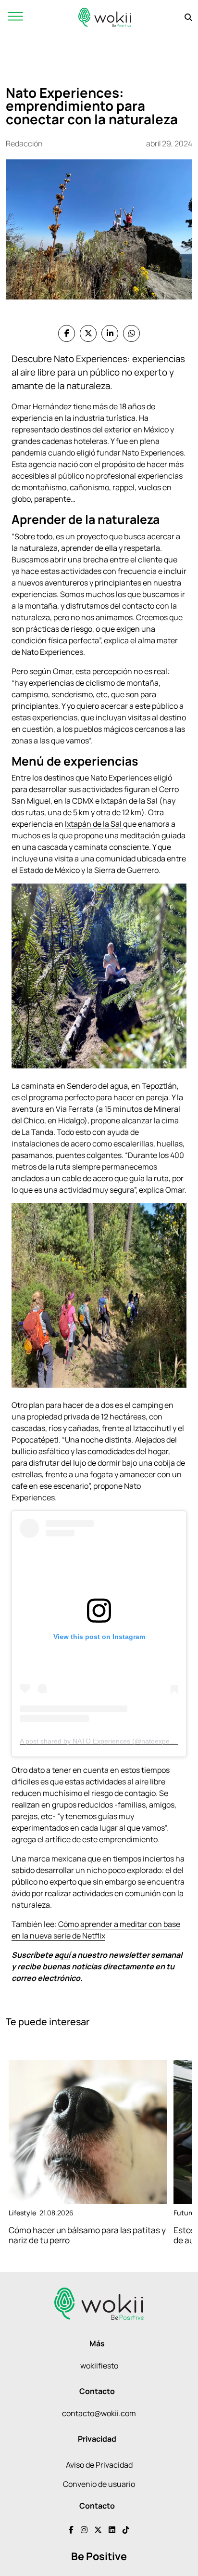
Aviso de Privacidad (99, 2465)
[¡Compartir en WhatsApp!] (131, 333)
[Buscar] (188, 17)
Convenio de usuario (99, 2484)
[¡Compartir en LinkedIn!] (110, 333)
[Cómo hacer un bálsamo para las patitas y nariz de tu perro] (88, 2132)
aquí (62, 1955)
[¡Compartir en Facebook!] (67, 333)
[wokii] (105, 17)
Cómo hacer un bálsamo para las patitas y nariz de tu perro (87, 2235)
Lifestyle (22, 2213)
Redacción (24, 143)
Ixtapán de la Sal (94, 824)
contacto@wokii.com (99, 2413)
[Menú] (15, 17)
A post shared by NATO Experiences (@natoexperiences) (107, 1741)
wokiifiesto (99, 2366)
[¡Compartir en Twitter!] (88, 333)
